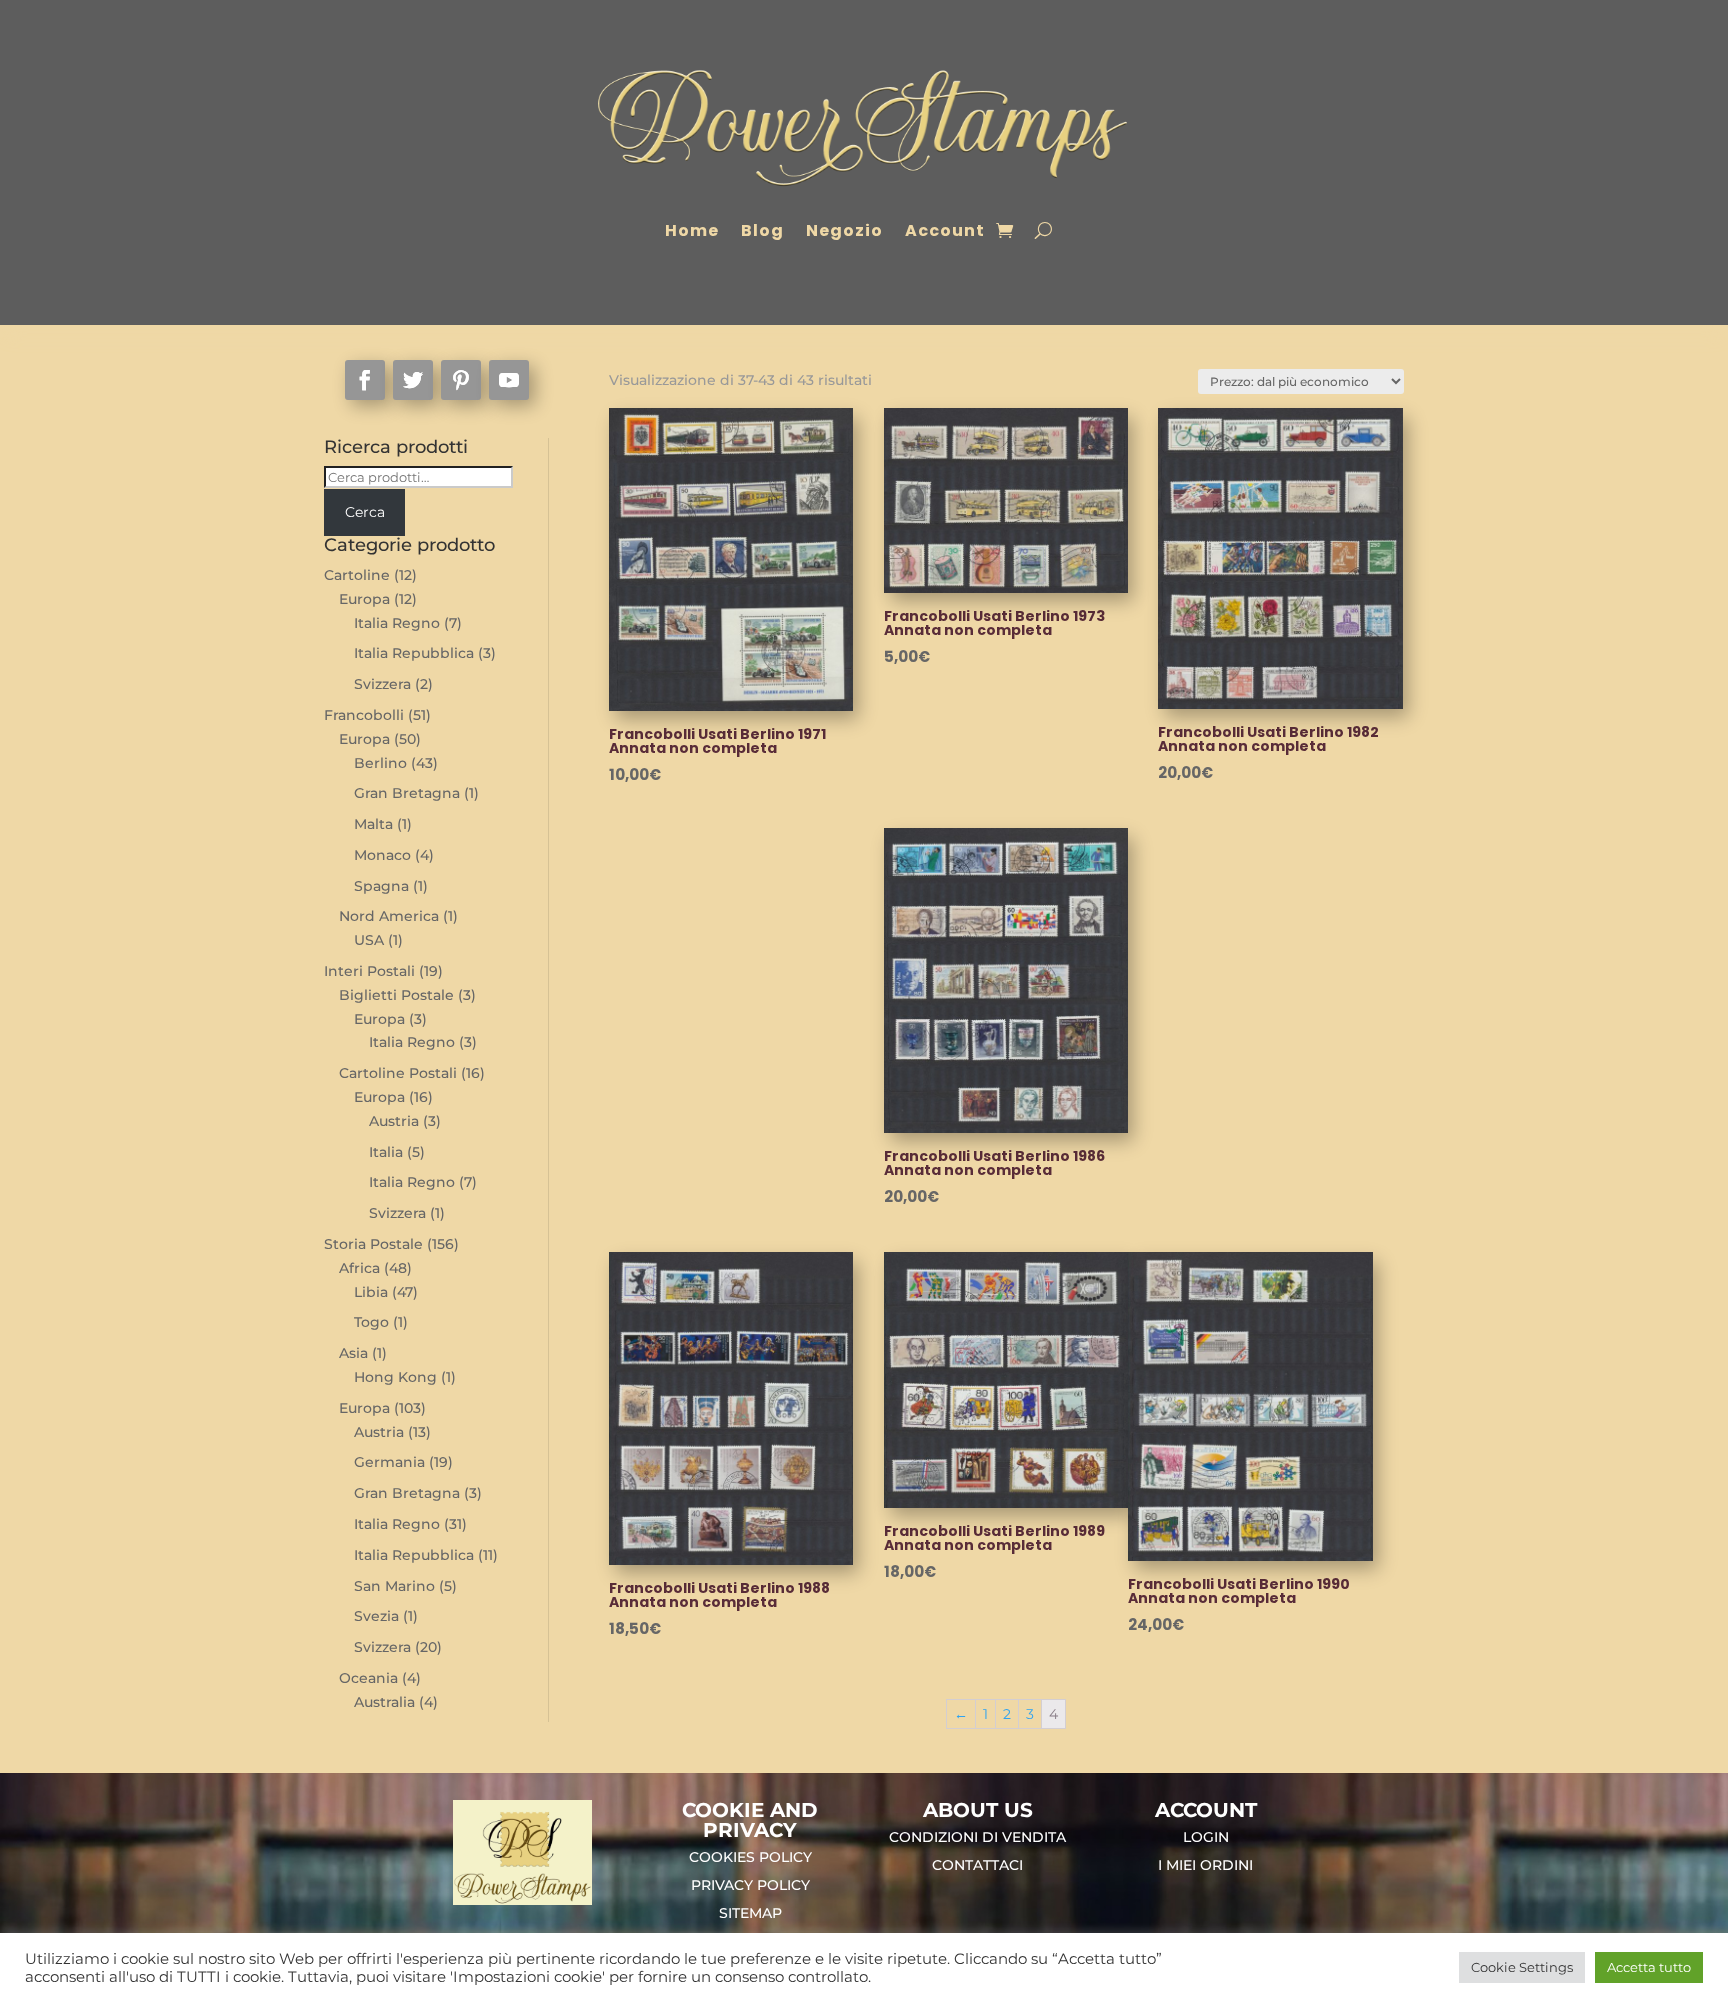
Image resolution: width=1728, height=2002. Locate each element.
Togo (371, 1322)
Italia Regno (397, 623)
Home (692, 230)
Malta (373, 824)
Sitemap (750, 1913)
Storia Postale (373, 1244)
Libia (371, 1292)
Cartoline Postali (398, 1073)
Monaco (382, 855)
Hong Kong (395, 1377)
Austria (394, 1121)
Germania (389, 1462)
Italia (386, 1152)
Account (945, 230)
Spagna (381, 886)
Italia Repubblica (414, 653)
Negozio (844, 230)
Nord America (389, 916)
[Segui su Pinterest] (461, 380)
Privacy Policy (750, 1885)
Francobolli (364, 715)
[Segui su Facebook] (365, 380)
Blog (762, 230)
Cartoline (357, 575)
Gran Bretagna (407, 793)
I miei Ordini (1205, 1865)
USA (369, 940)
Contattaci (977, 1865)
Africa (359, 1268)
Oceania (368, 1678)
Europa (364, 599)
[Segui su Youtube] (509, 380)
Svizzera (382, 684)
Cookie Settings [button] (1522, 1967)
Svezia (376, 1616)
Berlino (380, 763)
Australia (384, 1702)
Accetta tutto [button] (1649, 1967)
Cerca (365, 512)
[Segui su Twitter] (413, 380)
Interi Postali (369, 971)
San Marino (394, 1586)
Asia (353, 1353)
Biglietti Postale (396, 995)
